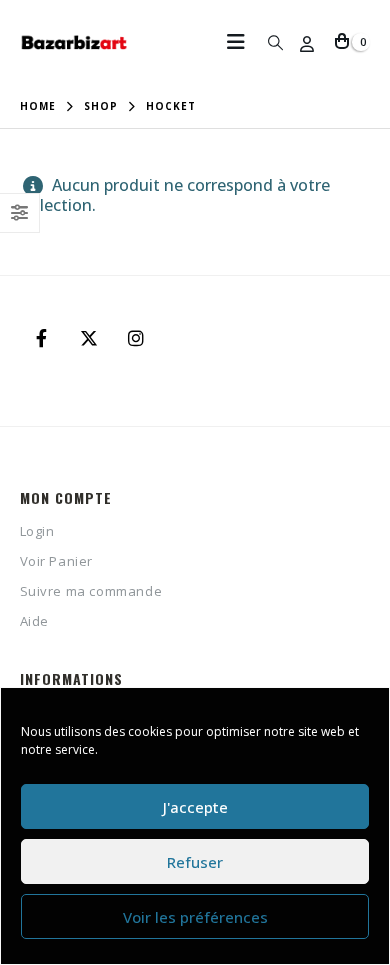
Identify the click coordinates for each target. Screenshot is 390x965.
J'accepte (195, 807)
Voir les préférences (195, 917)
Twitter (89, 338)
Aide (34, 621)
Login (37, 531)
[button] (242, 42)
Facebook (42, 338)
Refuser (195, 862)
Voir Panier (57, 561)
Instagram (136, 338)
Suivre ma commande (91, 591)
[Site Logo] (75, 42)
